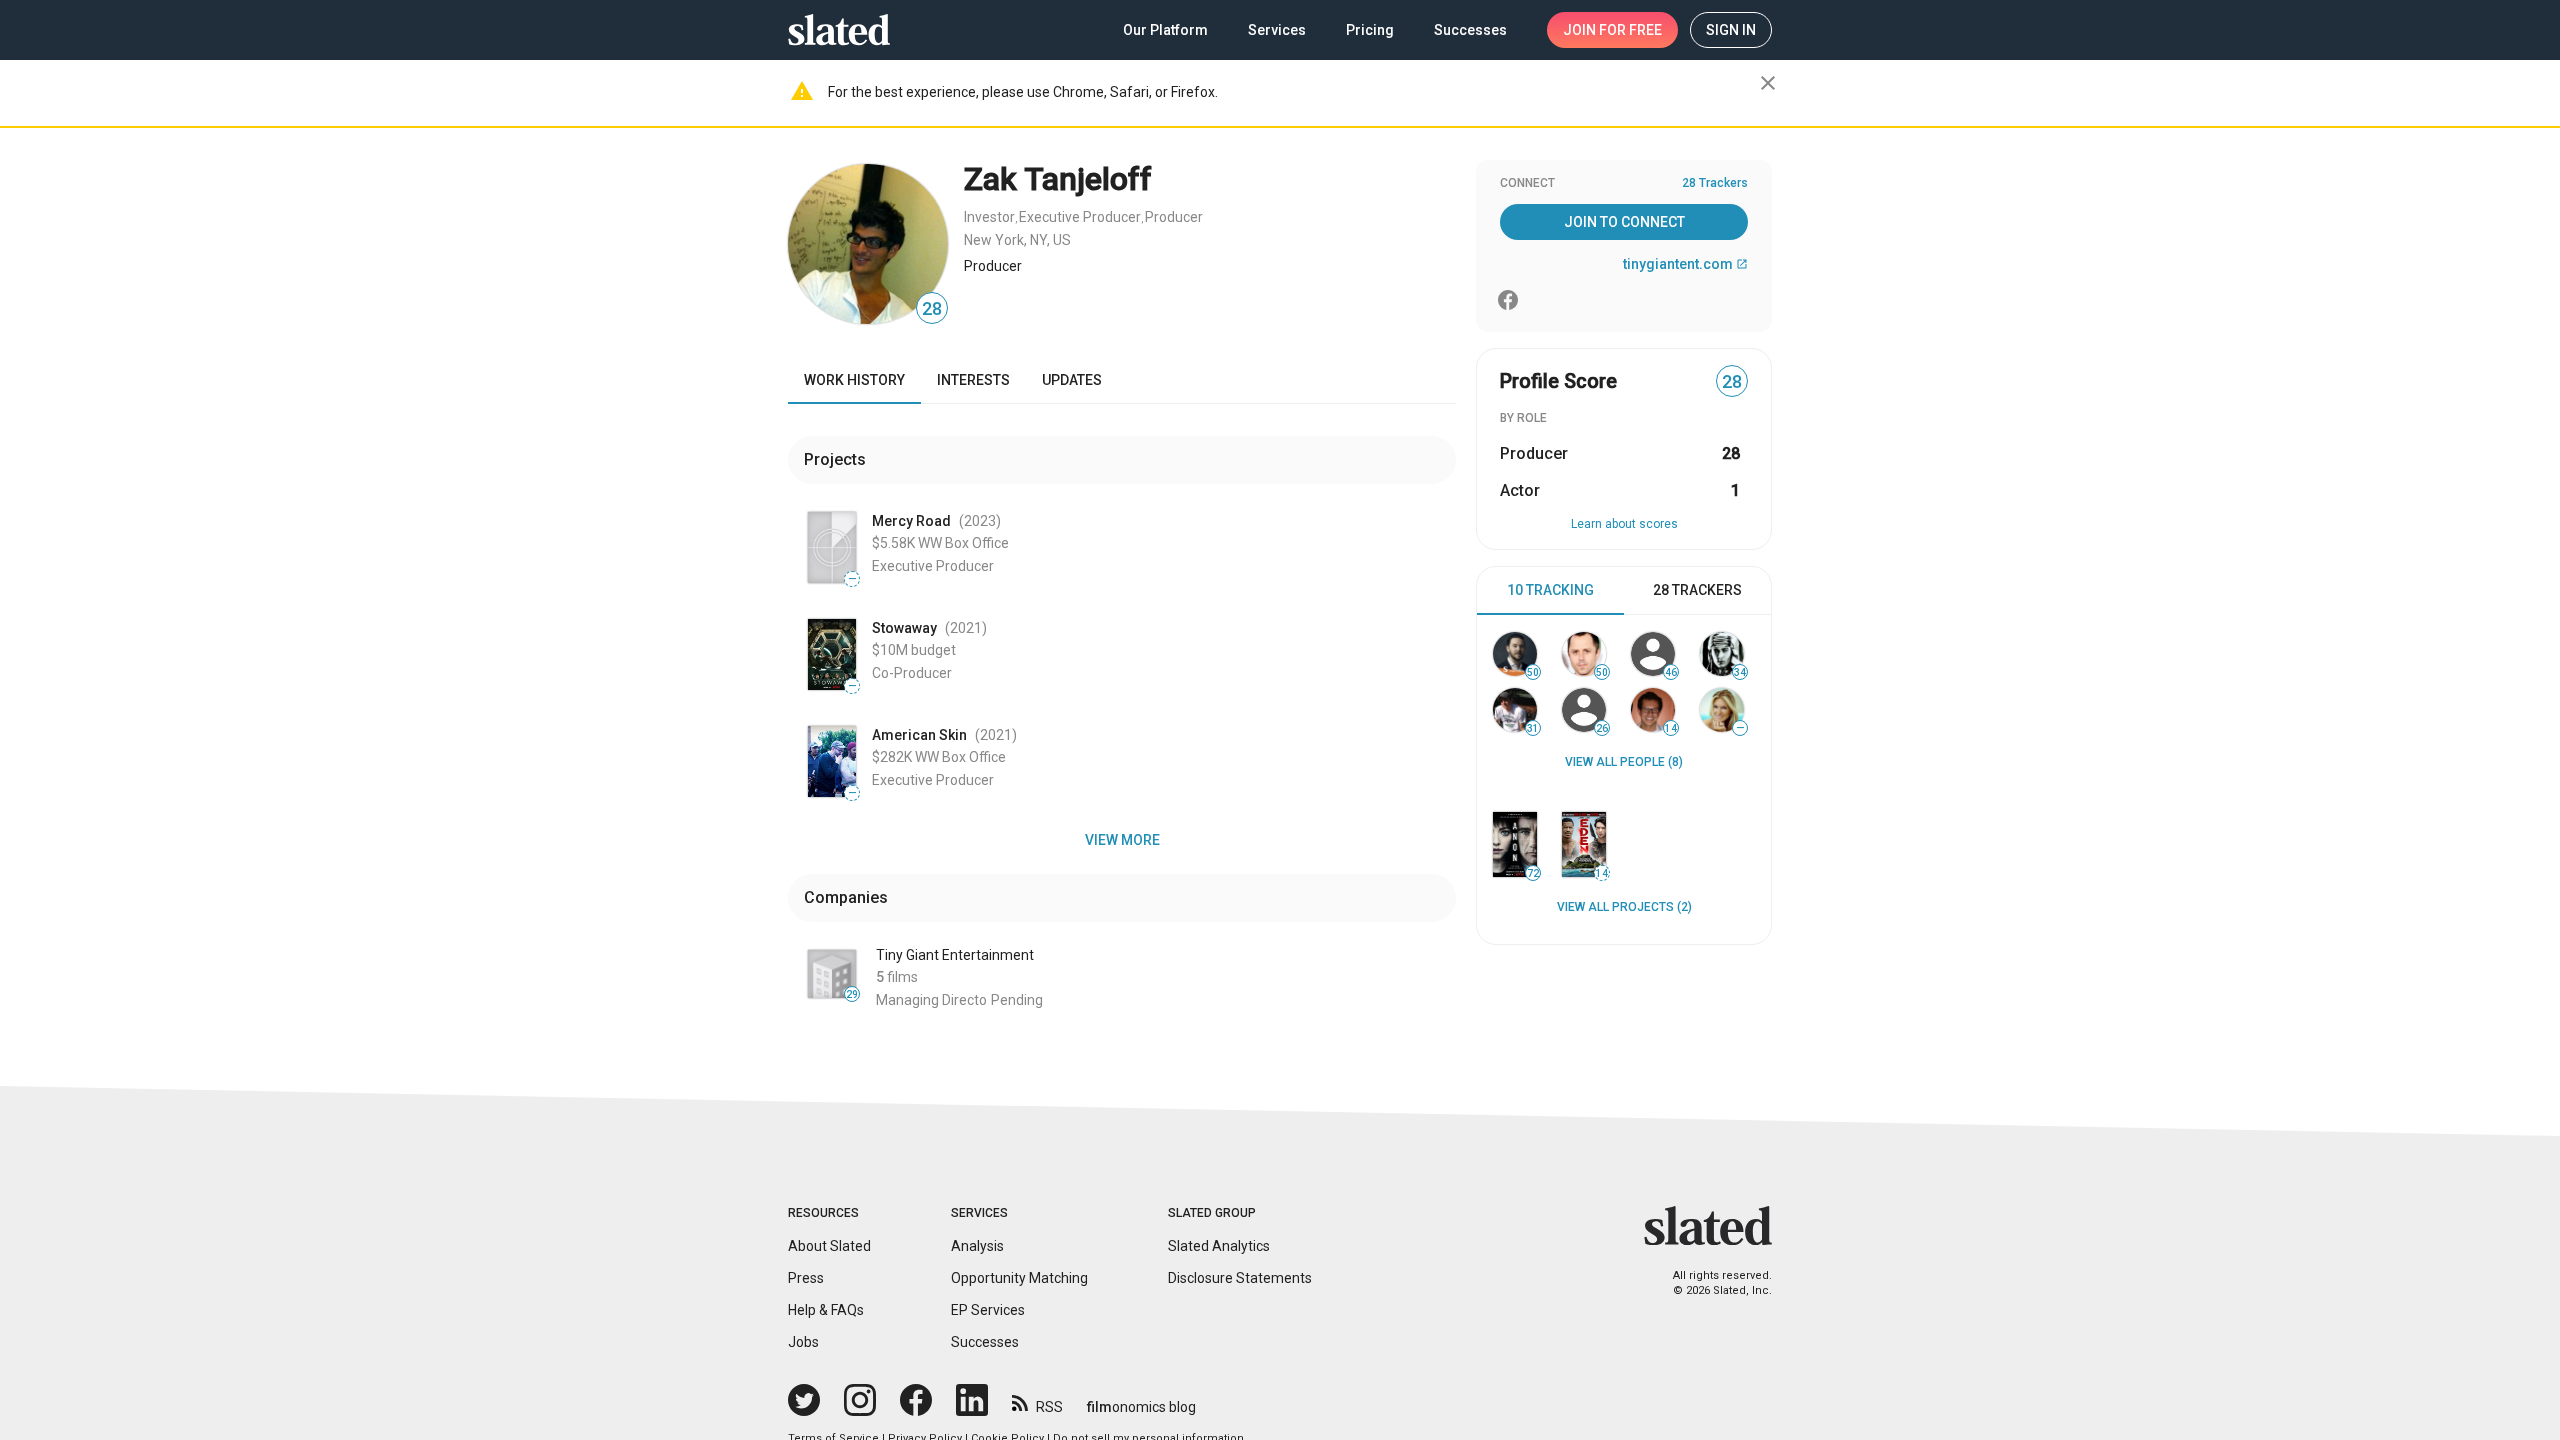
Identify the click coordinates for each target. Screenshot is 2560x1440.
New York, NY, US (1017, 240)
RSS (1049, 1407)
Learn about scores (1624, 524)
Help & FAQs (826, 1310)
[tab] (1550, 591)
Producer (1174, 217)
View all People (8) (1624, 762)
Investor (989, 217)
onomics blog (1141, 1407)
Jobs (803, 1342)
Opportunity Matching (1019, 1278)
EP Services (988, 1310)
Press (806, 1278)
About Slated (829, 1246)
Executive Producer (1080, 217)
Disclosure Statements (1240, 1278)
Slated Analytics (1219, 1246)
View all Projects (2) (1624, 907)
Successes (985, 1342)
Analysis (977, 1246)
